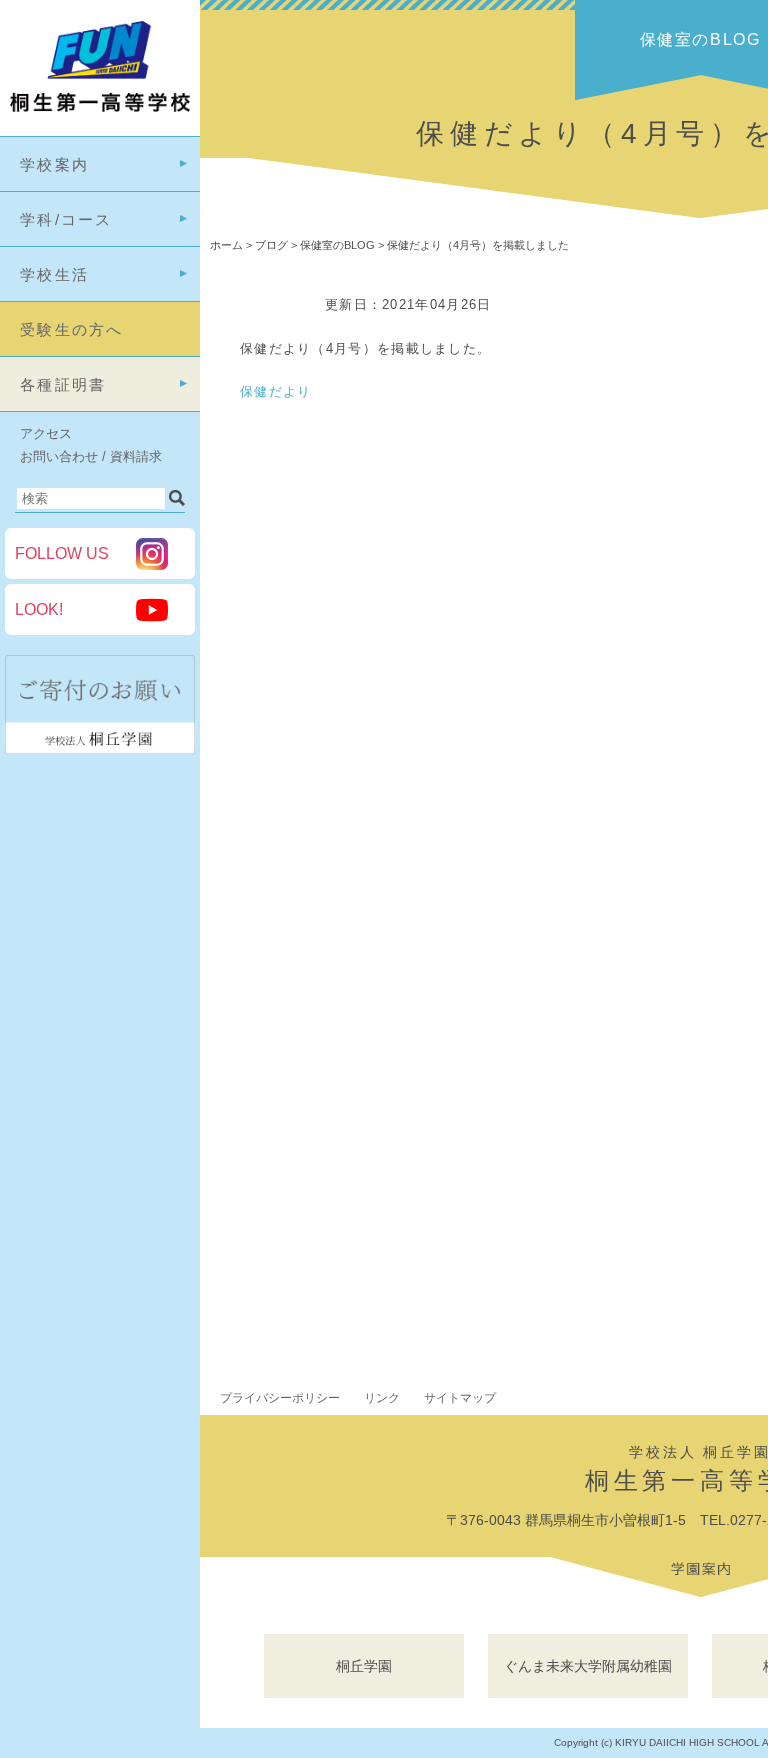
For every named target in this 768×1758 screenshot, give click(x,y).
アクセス (46, 433)
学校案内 (54, 164)
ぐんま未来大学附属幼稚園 (588, 1666)
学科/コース (66, 219)
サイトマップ (460, 1398)
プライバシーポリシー (280, 1398)
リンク (382, 1398)
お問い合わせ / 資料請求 (91, 456)
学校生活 (54, 274)
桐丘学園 (364, 1666)
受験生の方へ (72, 329)
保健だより (276, 391)
